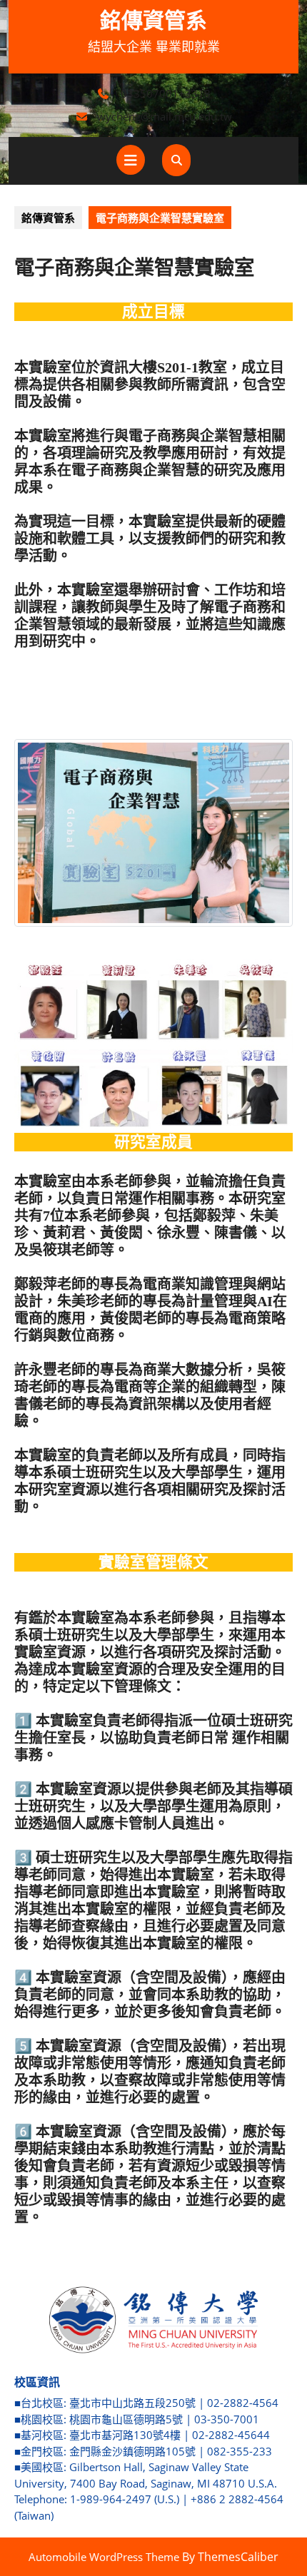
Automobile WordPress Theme (104, 2557)
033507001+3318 (166, 93)
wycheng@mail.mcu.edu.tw (165, 116)
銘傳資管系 (153, 20)
